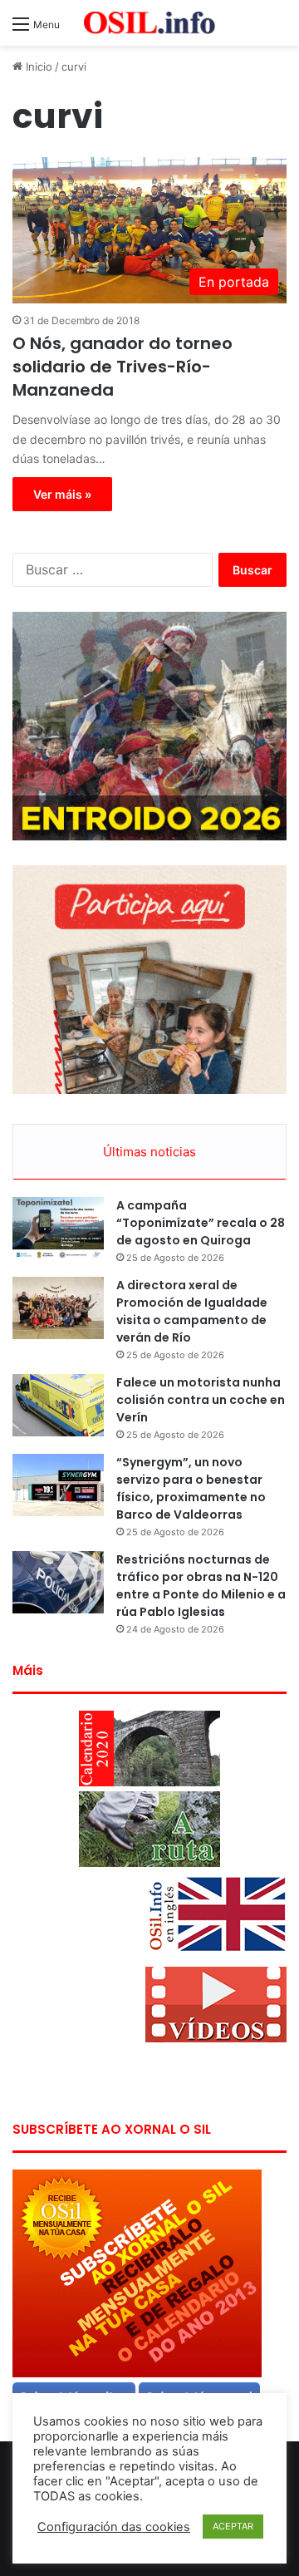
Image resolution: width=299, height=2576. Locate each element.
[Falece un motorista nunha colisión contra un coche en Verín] (58, 1405)
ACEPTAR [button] (233, 2526)
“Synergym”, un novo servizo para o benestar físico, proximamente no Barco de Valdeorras (191, 1488)
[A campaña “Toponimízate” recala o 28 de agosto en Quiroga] (58, 1228)
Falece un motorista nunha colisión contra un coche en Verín (201, 1400)
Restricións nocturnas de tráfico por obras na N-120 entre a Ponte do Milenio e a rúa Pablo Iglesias (201, 1586)
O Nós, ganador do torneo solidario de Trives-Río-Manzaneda (123, 367)
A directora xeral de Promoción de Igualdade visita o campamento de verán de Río (192, 1311)
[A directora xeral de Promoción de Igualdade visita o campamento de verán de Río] (58, 1308)
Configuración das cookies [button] (114, 2527)
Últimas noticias (149, 1152)
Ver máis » (62, 494)
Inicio (37, 66)
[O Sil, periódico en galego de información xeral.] (149, 23)
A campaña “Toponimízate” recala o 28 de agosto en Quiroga (201, 1223)
